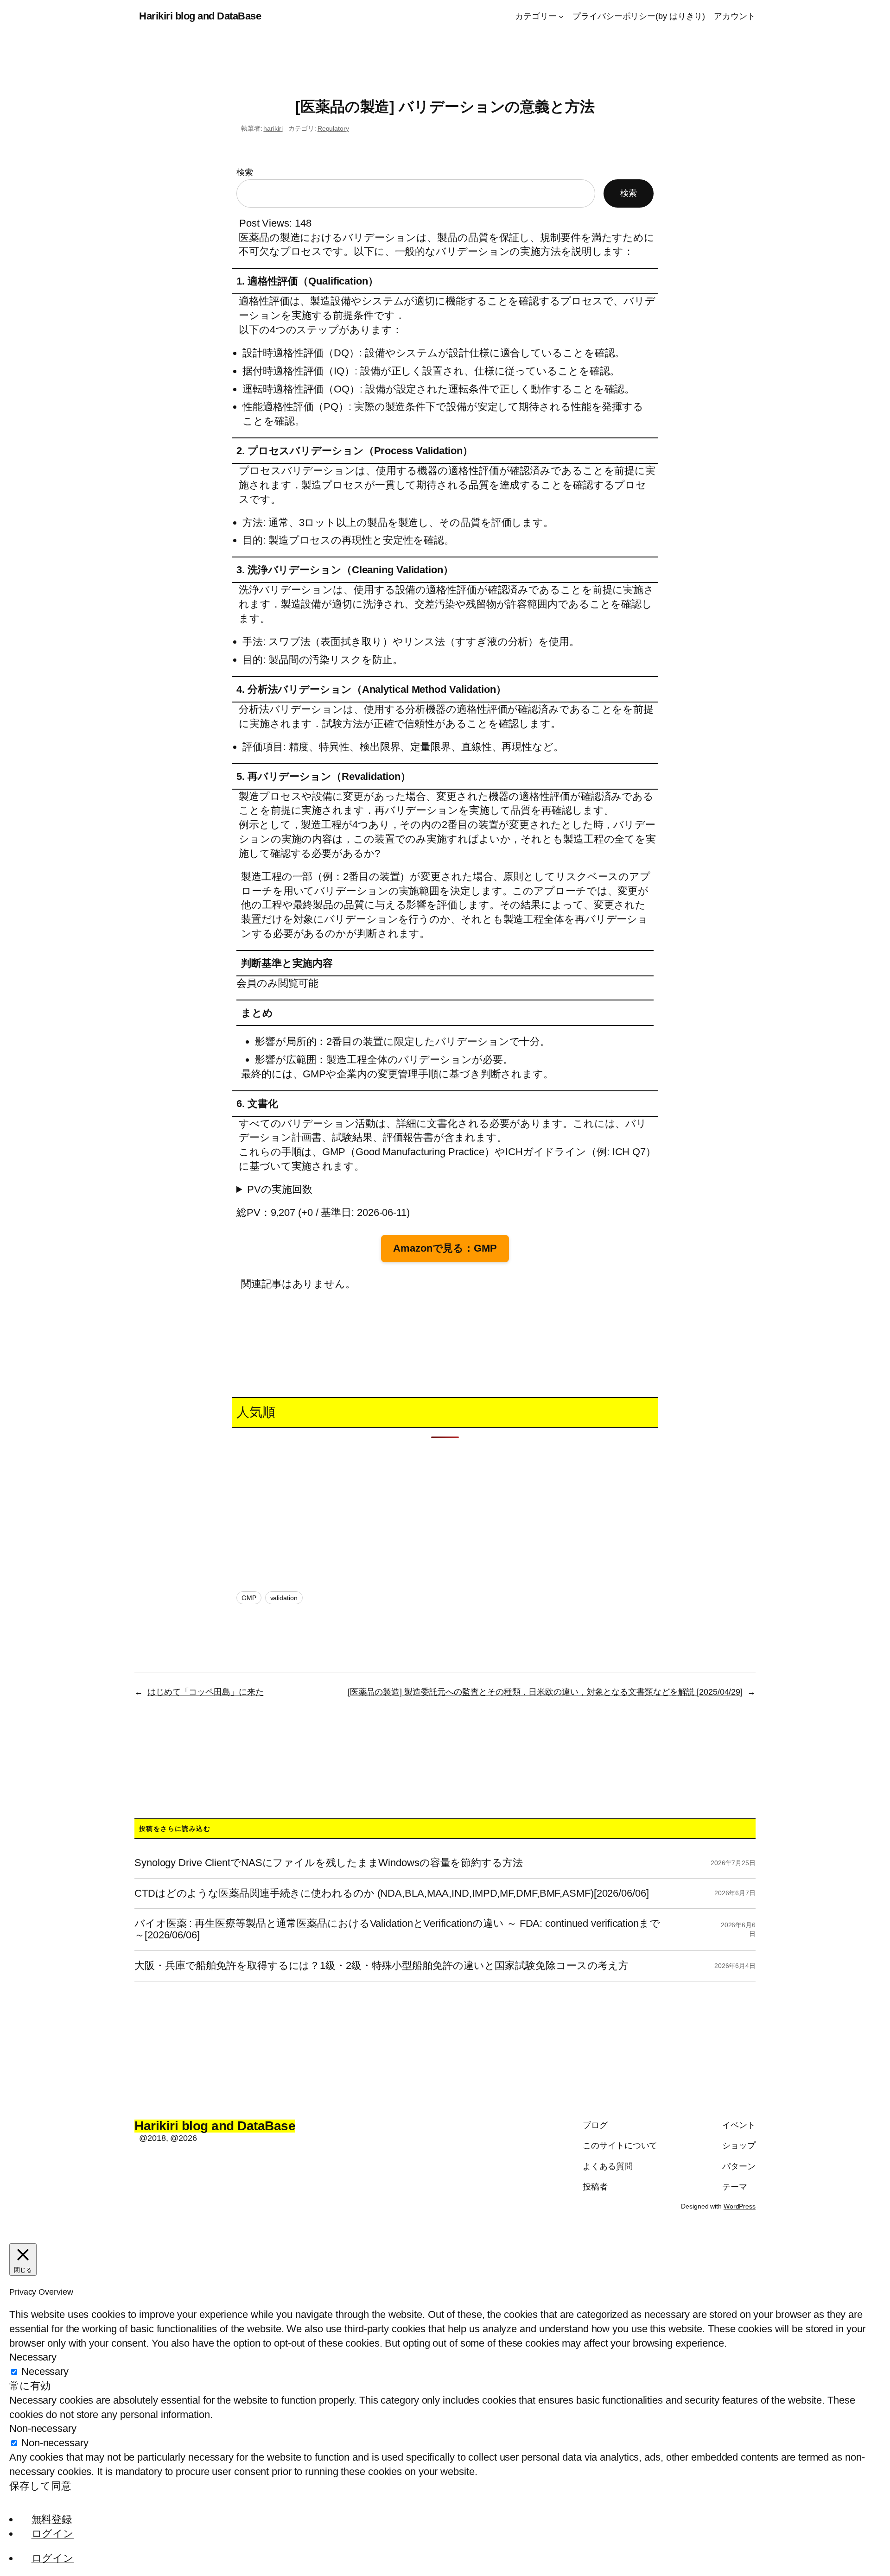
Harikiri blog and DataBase (200, 16)
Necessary (45, 2371)
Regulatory (333, 128)
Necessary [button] (33, 2357)
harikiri (273, 128)
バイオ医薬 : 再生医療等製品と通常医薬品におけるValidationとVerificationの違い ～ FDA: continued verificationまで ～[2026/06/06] (397, 1929)
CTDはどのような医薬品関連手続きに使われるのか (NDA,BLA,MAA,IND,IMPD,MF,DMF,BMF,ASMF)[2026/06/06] (392, 1893)
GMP (249, 1598)
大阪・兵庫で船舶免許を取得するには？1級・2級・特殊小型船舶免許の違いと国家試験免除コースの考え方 (381, 1966)
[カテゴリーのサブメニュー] (561, 16)
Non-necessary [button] (43, 2428)
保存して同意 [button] (40, 2486)
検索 (245, 172)
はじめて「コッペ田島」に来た (206, 1692)
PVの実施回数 (280, 1189)
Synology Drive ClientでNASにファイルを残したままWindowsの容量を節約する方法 (329, 1863)
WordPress (740, 2206)
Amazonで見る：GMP (445, 1248)
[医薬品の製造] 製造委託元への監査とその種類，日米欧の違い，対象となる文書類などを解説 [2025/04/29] (545, 1692)
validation (284, 1598)
